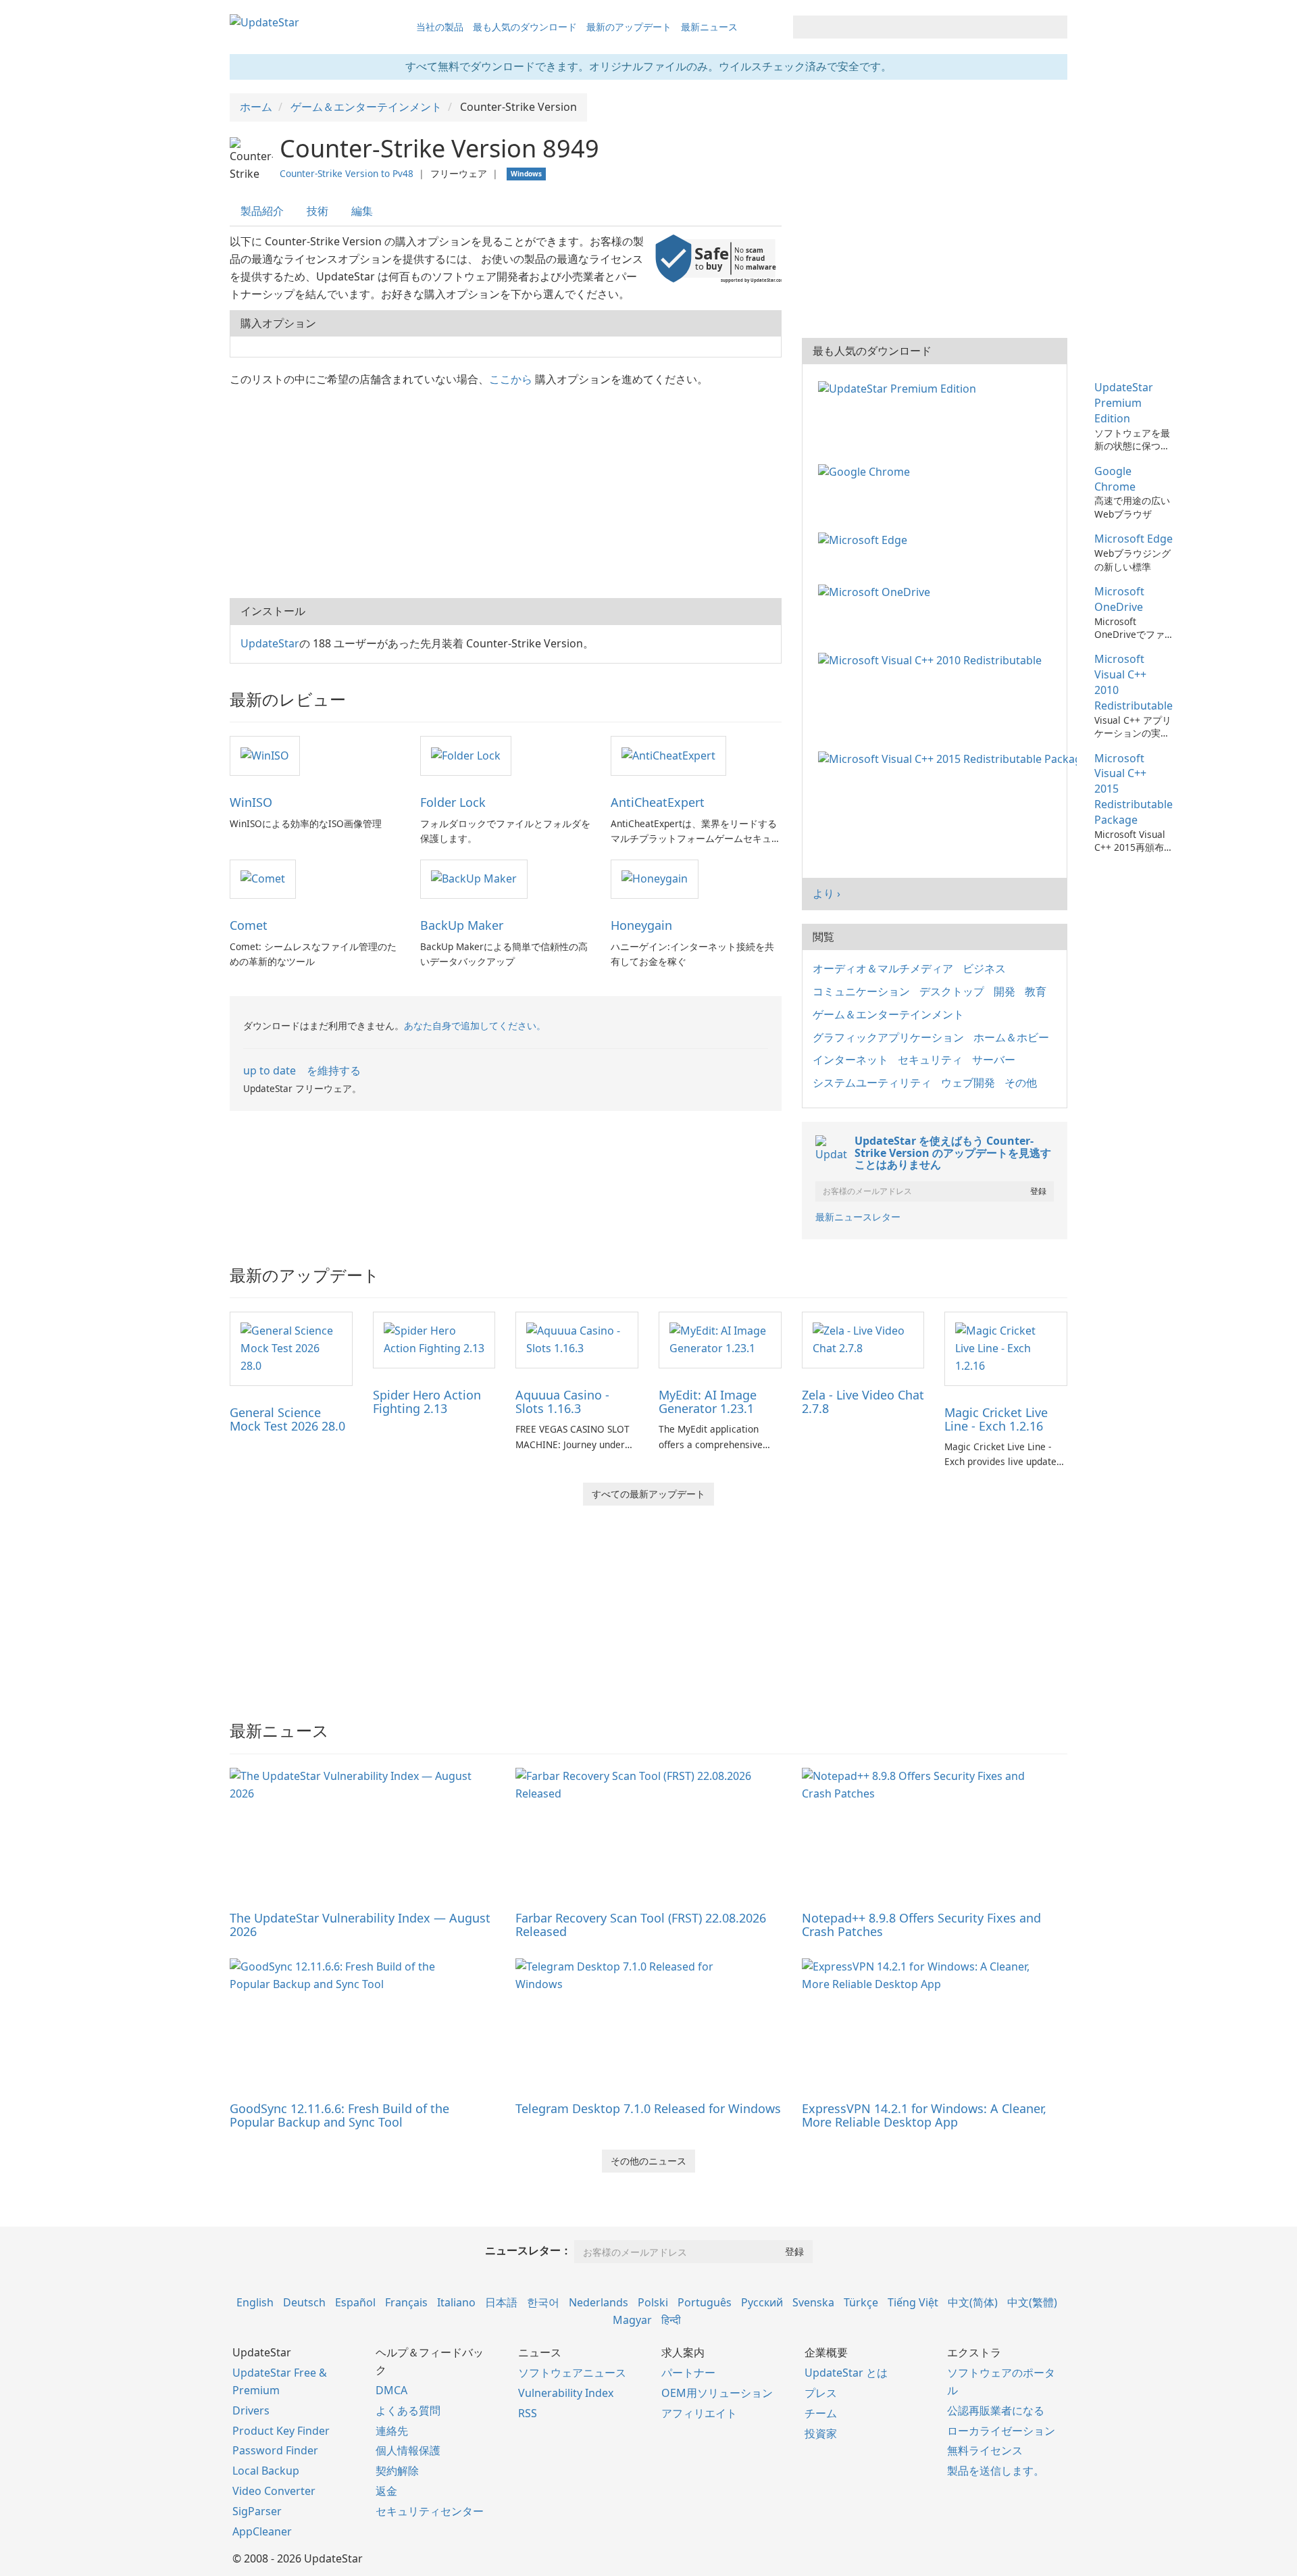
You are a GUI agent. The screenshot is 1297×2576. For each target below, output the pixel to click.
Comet (249, 925)
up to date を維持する (302, 1070)
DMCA (391, 2390)
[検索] (1055, 27)
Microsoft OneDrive (1119, 599)
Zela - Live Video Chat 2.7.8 (863, 1402)
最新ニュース (709, 27)
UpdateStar (270, 643)
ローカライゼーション (1001, 2431)
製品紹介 (262, 211)
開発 (1004, 991)
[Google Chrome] (867, 471)
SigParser (257, 2511)
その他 (1021, 1083)
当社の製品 (440, 27)
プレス (821, 2393)
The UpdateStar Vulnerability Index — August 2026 (360, 1925)
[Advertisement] (506, 490)
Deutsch (304, 2302)
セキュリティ (930, 1060)
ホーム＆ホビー (1011, 1037)
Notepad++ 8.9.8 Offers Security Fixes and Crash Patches (921, 1925)
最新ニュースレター (858, 1217)
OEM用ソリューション (717, 2393)
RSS (528, 2413)
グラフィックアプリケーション (888, 1037)
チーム (821, 2413)
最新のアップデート (629, 27)
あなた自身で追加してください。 (475, 1025)
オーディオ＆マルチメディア (883, 968)
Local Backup (266, 2471)
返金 (386, 2491)
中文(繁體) (1032, 2302)
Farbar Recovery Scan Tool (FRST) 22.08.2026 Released (641, 1925)
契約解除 (397, 2471)
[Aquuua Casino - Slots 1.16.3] (577, 1339)
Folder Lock (453, 802)
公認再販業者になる (996, 2410)
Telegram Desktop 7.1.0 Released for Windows (648, 2108)
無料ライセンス (985, 2450)
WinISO (251, 802)
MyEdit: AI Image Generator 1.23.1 (708, 1402)
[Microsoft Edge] (865, 539)
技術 (317, 211)
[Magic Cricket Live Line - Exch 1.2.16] (1006, 1347)
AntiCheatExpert (658, 802)
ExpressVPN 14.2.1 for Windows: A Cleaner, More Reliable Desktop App (924, 2115)
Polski (653, 2302)
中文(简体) (973, 2302)
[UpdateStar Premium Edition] (900, 387)
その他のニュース (648, 2161)
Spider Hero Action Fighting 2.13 (427, 1402)
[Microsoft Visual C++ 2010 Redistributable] (933, 659)
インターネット (850, 1060)
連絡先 (392, 2431)
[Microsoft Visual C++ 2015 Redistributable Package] (950, 758)
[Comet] (263, 878)
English (255, 2302)
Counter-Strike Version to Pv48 (347, 173)
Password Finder (275, 2450)
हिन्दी (671, 2320)
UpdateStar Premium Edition (1124, 403)
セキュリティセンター (430, 2511)
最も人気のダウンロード (525, 27)
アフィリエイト (699, 2413)
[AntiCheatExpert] (668, 755)
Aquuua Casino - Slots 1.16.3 (562, 1402)
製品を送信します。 (996, 2471)
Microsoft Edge (1134, 539)
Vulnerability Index (566, 2393)
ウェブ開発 (968, 1083)
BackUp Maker (462, 925)
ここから (511, 379)
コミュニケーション (861, 991)
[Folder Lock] (466, 755)
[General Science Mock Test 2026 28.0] (291, 1347)
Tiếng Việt (913, 2302)
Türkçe (861, 2302)
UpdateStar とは (846, 2373)
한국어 (543, 2302)
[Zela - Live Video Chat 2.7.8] (863, 1339)
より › (826, 893)
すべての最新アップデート (648, 1494)
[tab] (263, 211)
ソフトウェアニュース (572, 2373)
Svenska (813, 2302)
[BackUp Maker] (474, 878)
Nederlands (599, 2302)
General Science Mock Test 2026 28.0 (287, 1419)
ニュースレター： (528, 2250)
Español (355, 2302)
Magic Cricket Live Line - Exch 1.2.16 (996, 1419)
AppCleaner (262, 2531)
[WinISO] (265, 755)
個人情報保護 (408, 2450)
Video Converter (274, 2491)
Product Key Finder (281, 2431)
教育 (1036, 991)
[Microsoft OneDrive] (877, 591)
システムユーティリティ (872, 1083)
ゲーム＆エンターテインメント (888, 1014)
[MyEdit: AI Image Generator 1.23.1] (720, 1339)
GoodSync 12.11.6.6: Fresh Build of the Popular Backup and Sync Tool (339, 2115)
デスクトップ (952, 991)
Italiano (456, 2302)
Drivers (251, 2410)
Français (406, 2302)
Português (705, 2302)
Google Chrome (1115, 479)
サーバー (994, 1060)
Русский (762, 2302)
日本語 (501, 2302)
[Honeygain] (655, 878)
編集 (362, 211)
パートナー (688, 2373)
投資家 (821, 2433)
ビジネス (984, 968)
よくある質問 (408, 2410)
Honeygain (641, 925)
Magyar (632, 2320)
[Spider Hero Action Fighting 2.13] (434, 1339)
